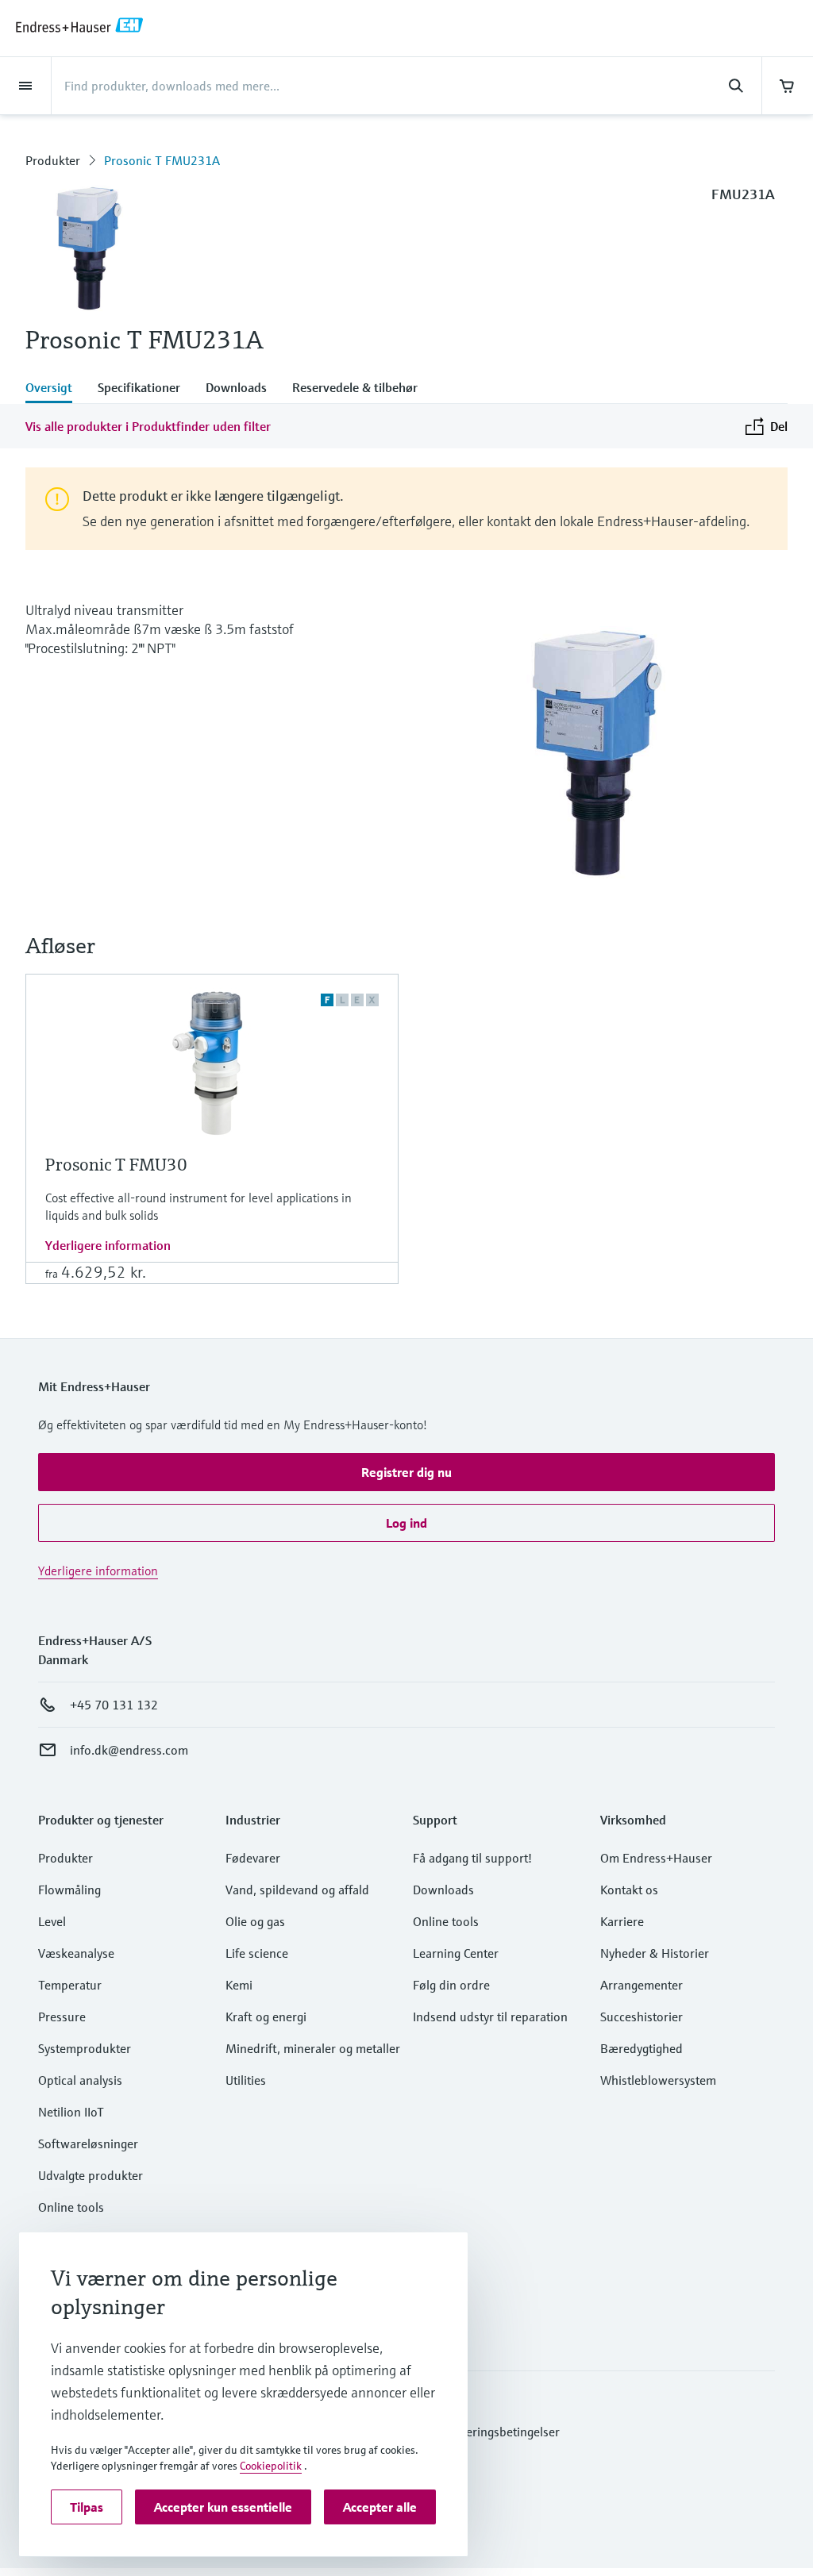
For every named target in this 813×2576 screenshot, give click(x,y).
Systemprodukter (85, 2048)
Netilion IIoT (71, 2112)
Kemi (239, 1985)
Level (52, 1921)
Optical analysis (80, 2080)
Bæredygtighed (642, 2048)
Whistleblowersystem (658, 2080)
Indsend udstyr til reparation (490, 2017)
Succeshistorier (642, 2017)
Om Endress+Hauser (656, 1858)
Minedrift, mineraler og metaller (313, 2048)
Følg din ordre (451, 1985)
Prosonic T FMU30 (116, 1165)
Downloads (443, 1890)
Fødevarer (253, 1858)
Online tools (71, 2207)
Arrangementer (642, 1985)
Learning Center (456, 1953)
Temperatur (70, 1985)
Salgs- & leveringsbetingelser (482, 2432)
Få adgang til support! (472, 1858)
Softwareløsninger (88, 2143)
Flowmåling (69, 1890)
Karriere (622, 1921)
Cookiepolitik (271, 2466)
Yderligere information (108, 1245)
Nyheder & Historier (655, 1953)
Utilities (246, 2080)
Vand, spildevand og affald (297, 1890)
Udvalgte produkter (91, 2175)
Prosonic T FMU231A (162, 160)
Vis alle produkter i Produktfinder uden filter (148, 426)
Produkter (53, 160)
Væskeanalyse (76, 1953)
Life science (257, 1953)
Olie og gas (255, 1921)
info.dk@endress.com (129, 1750)
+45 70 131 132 (114, 1705)
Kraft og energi (266, 2017)
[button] (406, 1472)
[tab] (55, 389)
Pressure (62, 2017)
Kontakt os (629, 1890)
